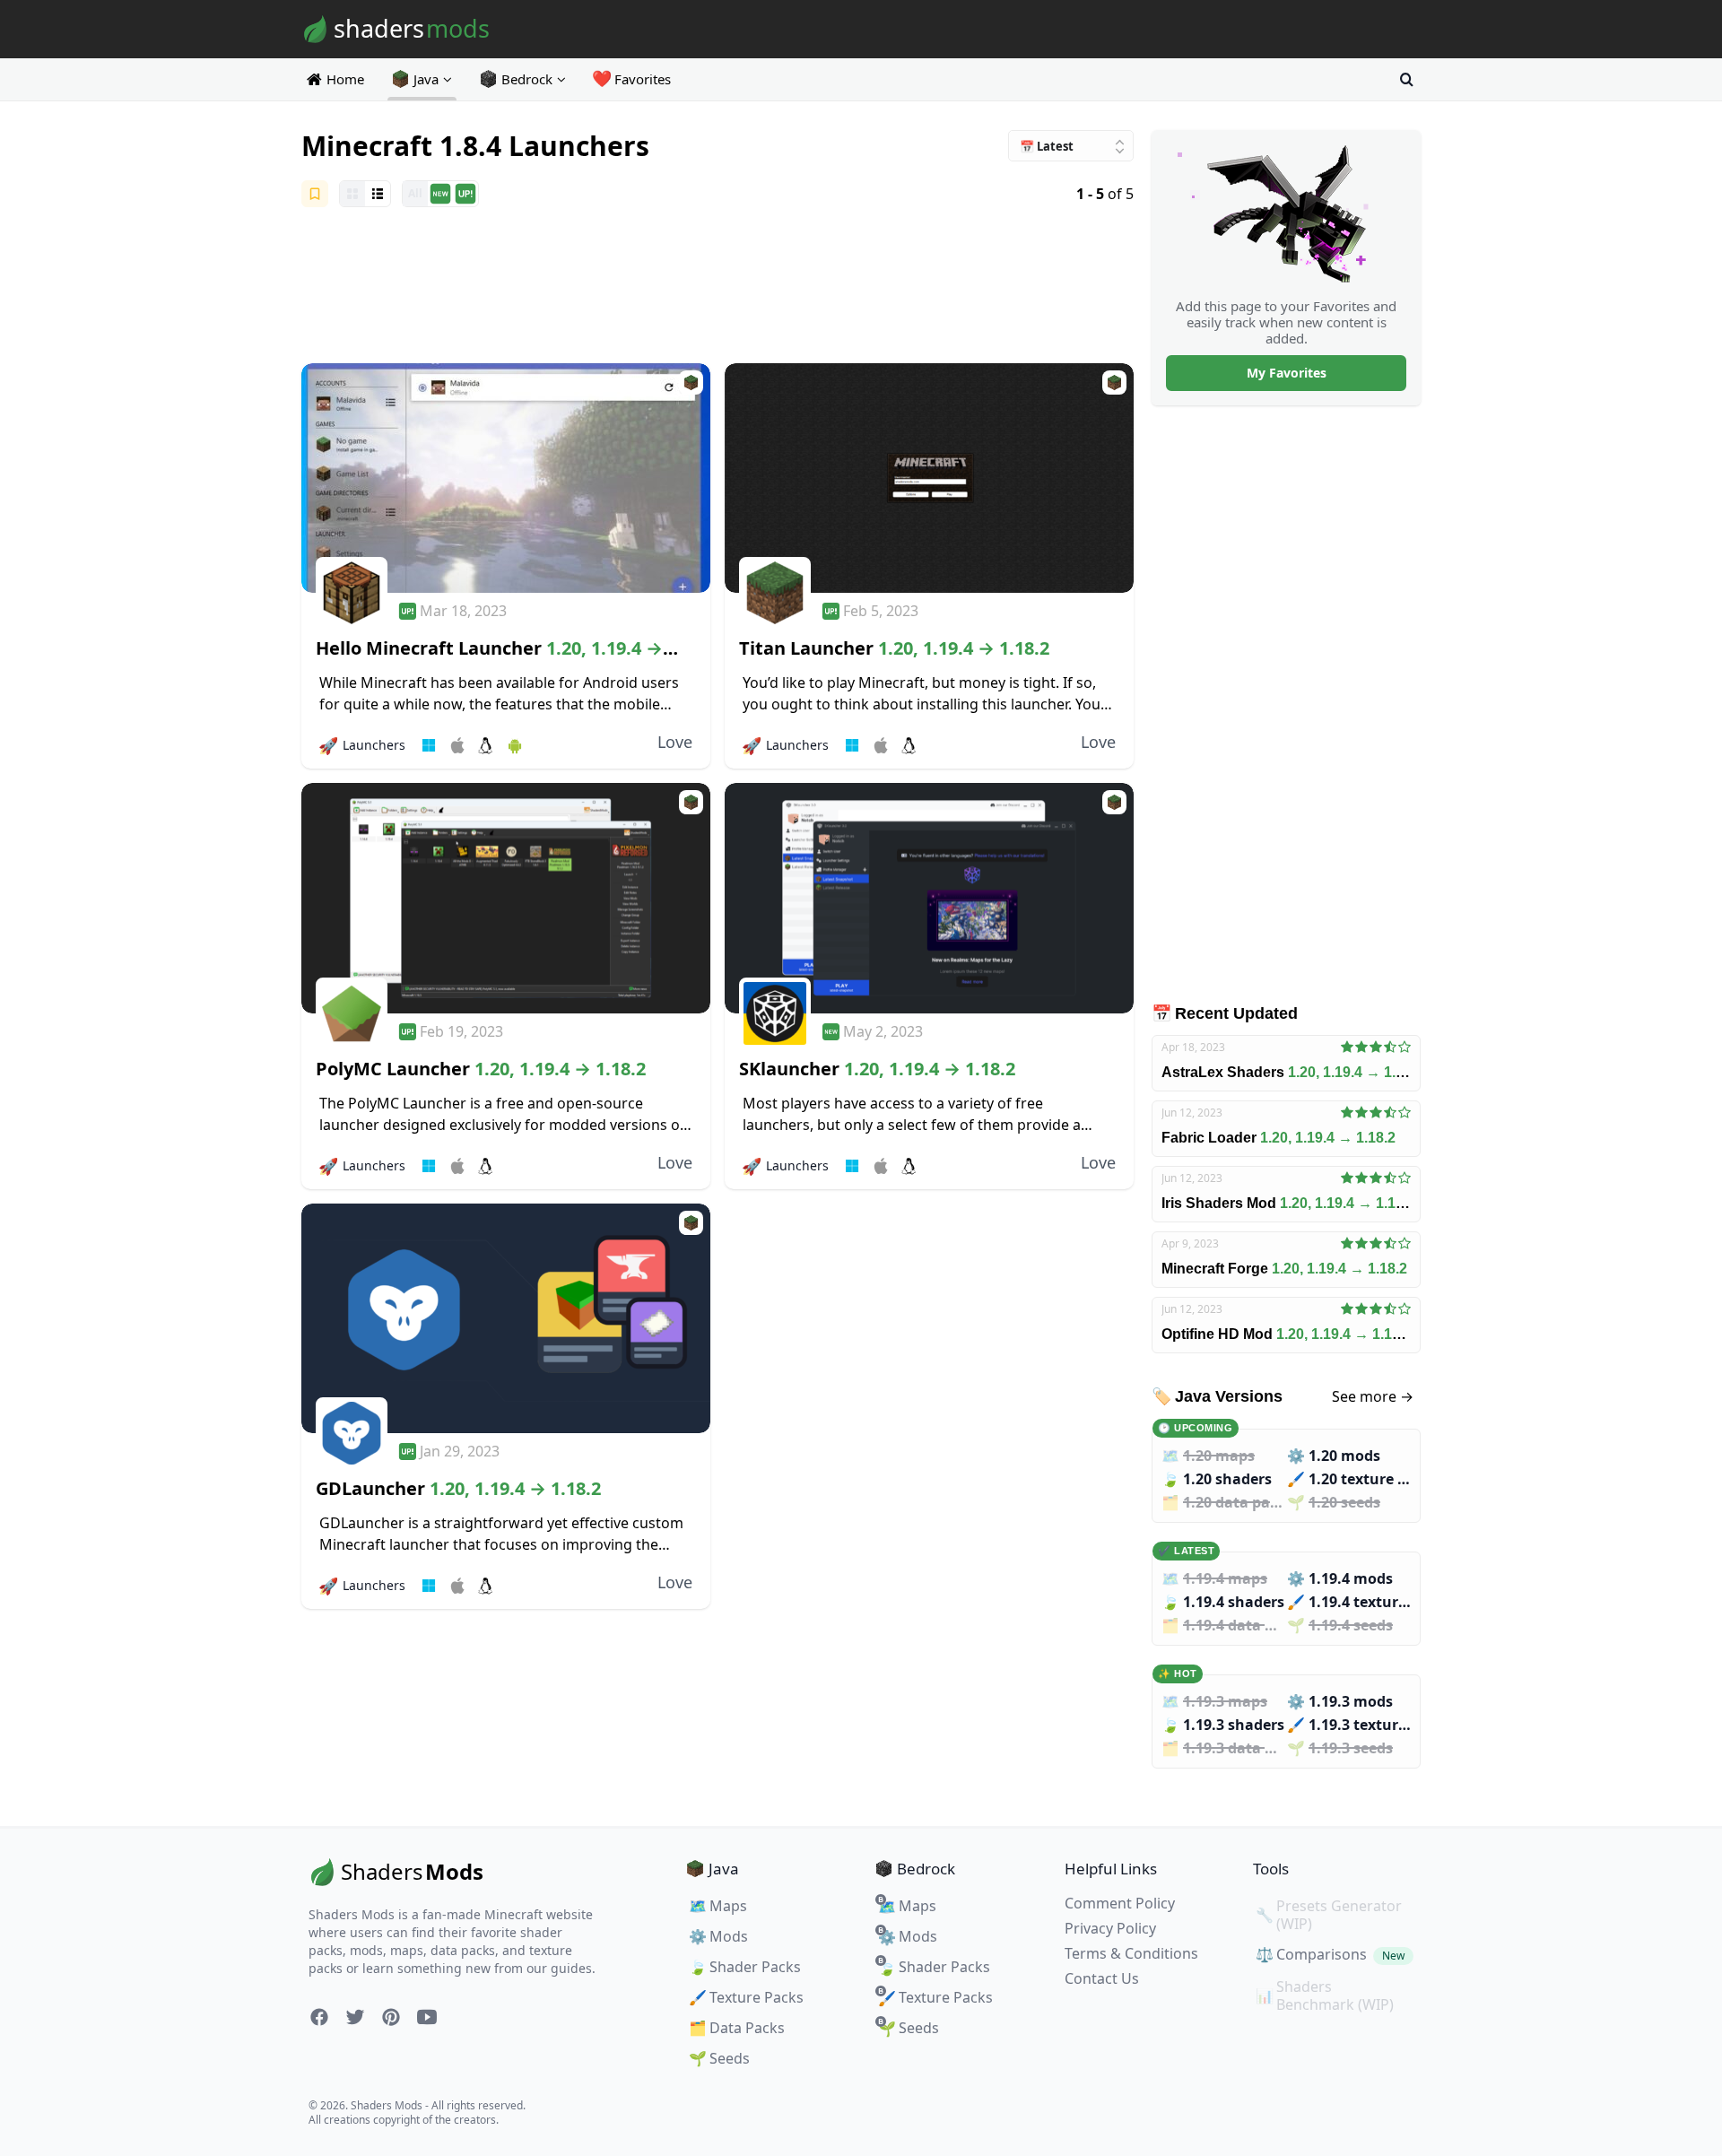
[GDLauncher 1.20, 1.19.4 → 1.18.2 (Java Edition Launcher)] (506, 1319)
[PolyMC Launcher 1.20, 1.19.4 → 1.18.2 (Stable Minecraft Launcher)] (506, 898)
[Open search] (1406, 79)
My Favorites (1287, 373)
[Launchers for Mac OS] (457, 745)
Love (675, 742)
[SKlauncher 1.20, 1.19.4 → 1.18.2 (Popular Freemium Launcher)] (929, 898)
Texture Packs (746, 1997)
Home (345, 79)
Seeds (719, 2058)
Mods (718, 1936)
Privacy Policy (1110, 1928)
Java (426, 79)
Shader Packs (745, 1967)
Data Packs (737, 2028)
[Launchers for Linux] (486, 745)
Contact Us (1102, 1978)
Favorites (632, 79)
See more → (1373, 1396)
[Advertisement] (717, 287)
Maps (718, 1906)
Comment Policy (1120, 1903)
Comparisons (1330, 1954)
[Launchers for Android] (515, 745)
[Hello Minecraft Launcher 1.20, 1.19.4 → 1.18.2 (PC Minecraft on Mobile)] (506, 478)
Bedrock (527, 79)
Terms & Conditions (1131, 1953)
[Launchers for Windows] (429, 745)
